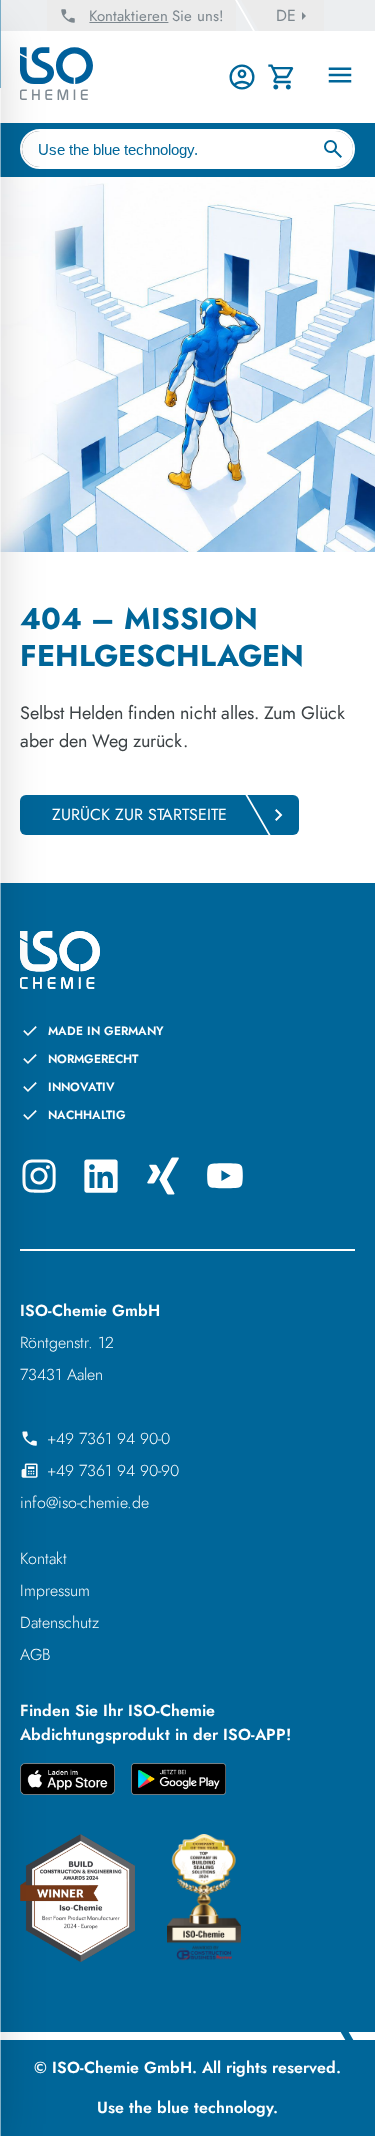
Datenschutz (59, 1622)
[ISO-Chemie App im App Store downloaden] (67, 1782)
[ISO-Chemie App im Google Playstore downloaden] (178, 1782)
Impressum (55, 1590)
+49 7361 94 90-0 (108, 1438)
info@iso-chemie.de (84, 1502)
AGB (35, 1654)
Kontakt (43, 1558)
